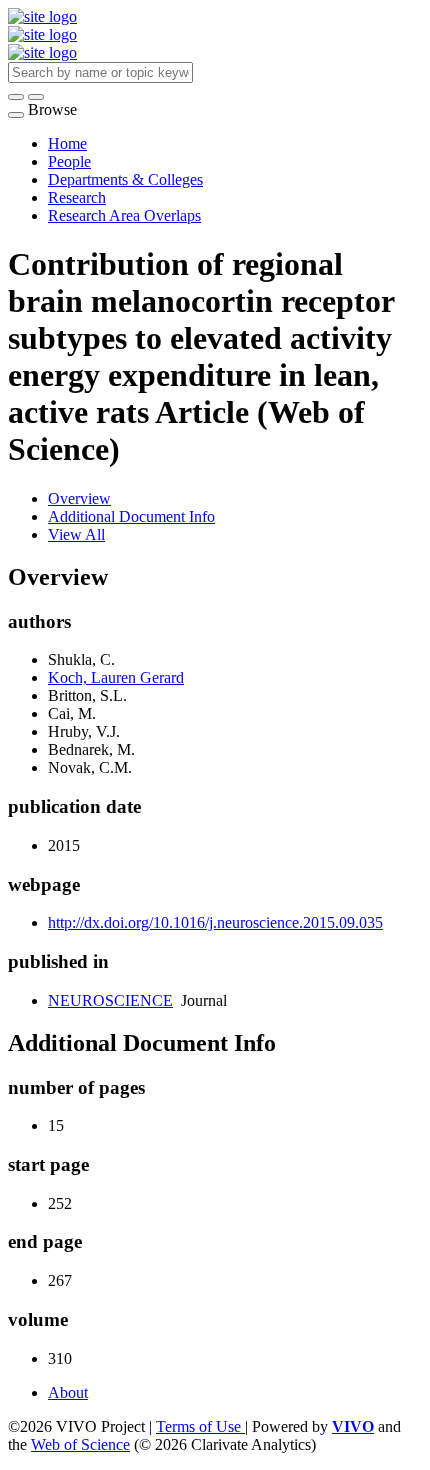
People (69, 161)
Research (77, 197)
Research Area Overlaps (124, 215)
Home (67, 143)
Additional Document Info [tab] (131, 516)
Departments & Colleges (125, 179)
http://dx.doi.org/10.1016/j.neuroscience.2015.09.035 (215, 922)
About (68, 1392)
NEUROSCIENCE (110, 1000)
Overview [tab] (79, 498)
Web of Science (80, 1444)
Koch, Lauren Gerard (116, 677)
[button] (16, 97)
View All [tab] (76, 534)
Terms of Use (200, 1426)
